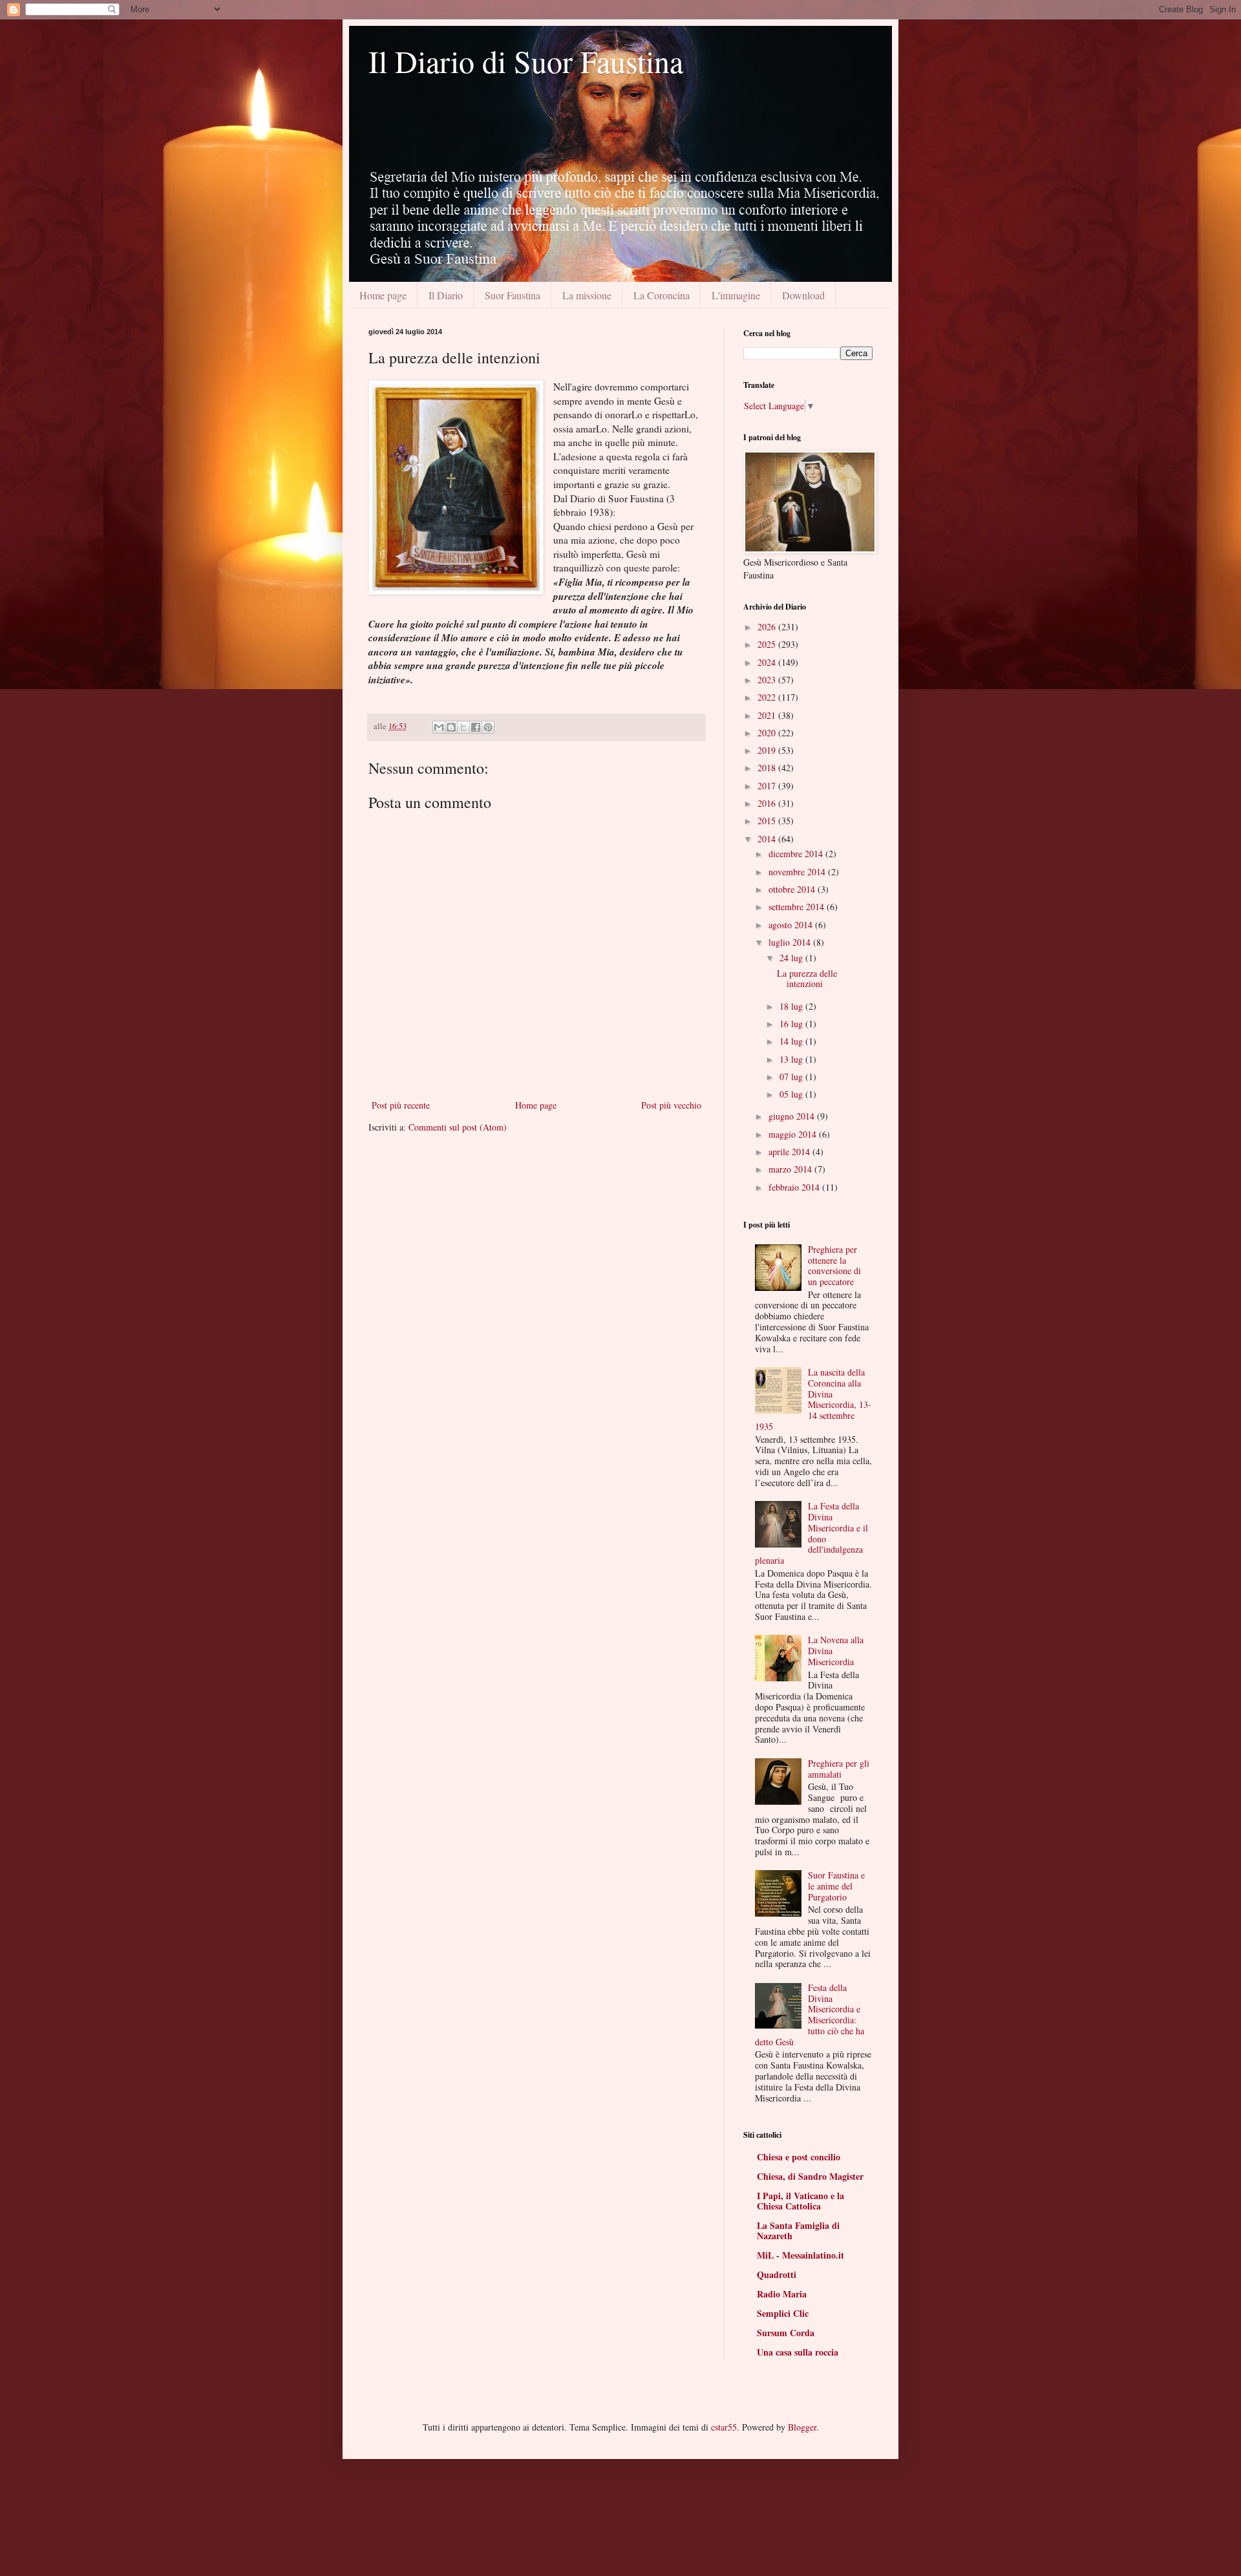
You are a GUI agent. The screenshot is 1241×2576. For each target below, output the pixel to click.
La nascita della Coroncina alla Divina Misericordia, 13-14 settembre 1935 (813, 1399)
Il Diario (446, 295)
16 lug (792, 1024)
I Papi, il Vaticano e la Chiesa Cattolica (801, 2201)
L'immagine (736, 295)
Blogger (802, 2427)
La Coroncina (662, 295)
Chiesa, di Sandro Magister (810, 2176)
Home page (383, 295)
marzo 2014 (791, 1169)
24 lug (792, 958)
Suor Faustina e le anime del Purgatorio (836, 1886)
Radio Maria (782, 2294)
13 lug (792, 1059)
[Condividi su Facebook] (476, 727)
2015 (768, 821)
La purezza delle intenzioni (807, 979)
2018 (768, 768)
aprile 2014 (790, 1152)
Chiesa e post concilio (799, 2157)
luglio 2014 (791, 942)
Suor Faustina (513, 295)
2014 (768, 839)
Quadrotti (777, 2274)
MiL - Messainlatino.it (801, 2255)
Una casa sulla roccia (798, 2352)
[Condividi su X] (463, 727)
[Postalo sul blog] (451, 727)
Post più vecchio (671, 1105)
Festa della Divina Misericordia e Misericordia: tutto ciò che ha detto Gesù (810, 2015)
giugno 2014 (793, 1116)
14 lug (792, 1041)
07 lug (792, 1077)
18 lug (792, 1006)
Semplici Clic (783, 2313)
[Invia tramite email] (439, 727)
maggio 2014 (794, 1134)
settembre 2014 (798, 907)
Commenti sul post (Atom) (458, 1127)
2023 (768, 680)
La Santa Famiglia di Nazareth (798, 2230)
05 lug (792, 1094)
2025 (768, 644)
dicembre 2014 (797, 854)
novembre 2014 (798, 872)
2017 (768, 786)
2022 (768, 697)
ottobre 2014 (793, 889)
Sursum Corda (786, 2333)
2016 (768, 803)
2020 (768, 733)
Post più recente (401, 1105)
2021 (768, 715)
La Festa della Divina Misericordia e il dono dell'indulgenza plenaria (812, 1533)
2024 (768, 662)
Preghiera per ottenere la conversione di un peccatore (834, 1265)
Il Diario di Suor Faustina (526, 61)
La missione (587, 295)
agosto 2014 (792, 925)
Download (803, 295)
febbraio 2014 (795, 1187)
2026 (768, 627)
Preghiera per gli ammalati (839, 1769)
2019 (768, 750)
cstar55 (724, 2427)
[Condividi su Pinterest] (488, 727)
